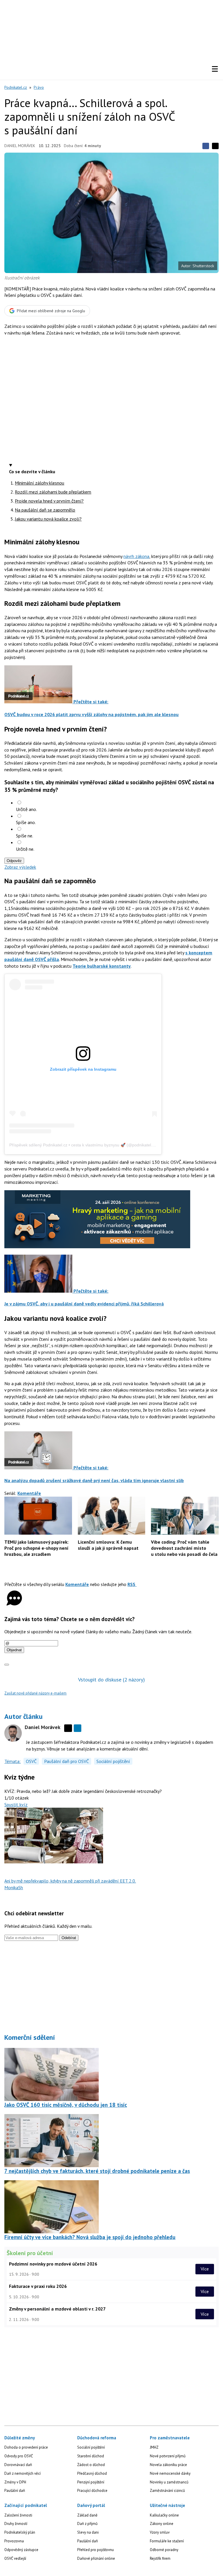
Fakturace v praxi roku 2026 (38, 2286)
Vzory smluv (160, 2532)
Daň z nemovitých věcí (23, 2473)
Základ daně (87, 2515)
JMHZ (154, 2447)
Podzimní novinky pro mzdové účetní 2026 (53, 2264)
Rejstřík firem (160, 2558)
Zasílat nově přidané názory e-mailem (35, 1693)
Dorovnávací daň (18, 2465)
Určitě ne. (25, 849)
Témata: (12, 1761)
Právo (39, 87)
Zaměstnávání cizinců (167, 2491)
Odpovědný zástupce (21, 2550)
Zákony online (162, 2524)
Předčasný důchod (92, 2473)
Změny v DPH (15, 2482)
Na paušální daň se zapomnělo (45, 510)
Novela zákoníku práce (168, 2465)
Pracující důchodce (92, 2491)
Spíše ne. (25, 836)
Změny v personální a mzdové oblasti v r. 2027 (57, 2309)
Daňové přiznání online (96, 2558)
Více (205, 2269)
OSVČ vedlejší (15, 2558)
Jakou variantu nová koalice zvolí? (48, 519)
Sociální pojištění (113, 1761)
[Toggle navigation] (215, 69)
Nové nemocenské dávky (170, 2473)
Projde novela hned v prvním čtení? (49, 501)
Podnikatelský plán (20, 2532)
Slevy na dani (88, 2532)
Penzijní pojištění (91, 2482)
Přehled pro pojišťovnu (96, 2550)
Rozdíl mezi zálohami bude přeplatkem (53, 492)
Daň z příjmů (87, 2524)
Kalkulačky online (164, 2515)
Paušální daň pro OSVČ (66, 1761)
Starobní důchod (91, 2456)
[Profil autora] (13, 1733)
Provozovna (14, 2541)
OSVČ (31, 1761)
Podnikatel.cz (16, 87)
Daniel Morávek (20, 146)
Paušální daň (15, 2491)
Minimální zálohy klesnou (39, 483)
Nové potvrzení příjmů (168, 2456)
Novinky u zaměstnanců (169, 2482)
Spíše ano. (26, 822)
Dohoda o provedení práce (26, 2447)
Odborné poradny (164, 2550)
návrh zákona (136, 556)
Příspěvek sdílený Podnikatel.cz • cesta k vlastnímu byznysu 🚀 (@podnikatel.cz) (83, 1145)
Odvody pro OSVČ (19, 2456)
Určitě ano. (26, 809)
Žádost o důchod (91, 2465)
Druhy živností (16, 2524)
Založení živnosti (18, 2515)
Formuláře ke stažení (167, 2541)
